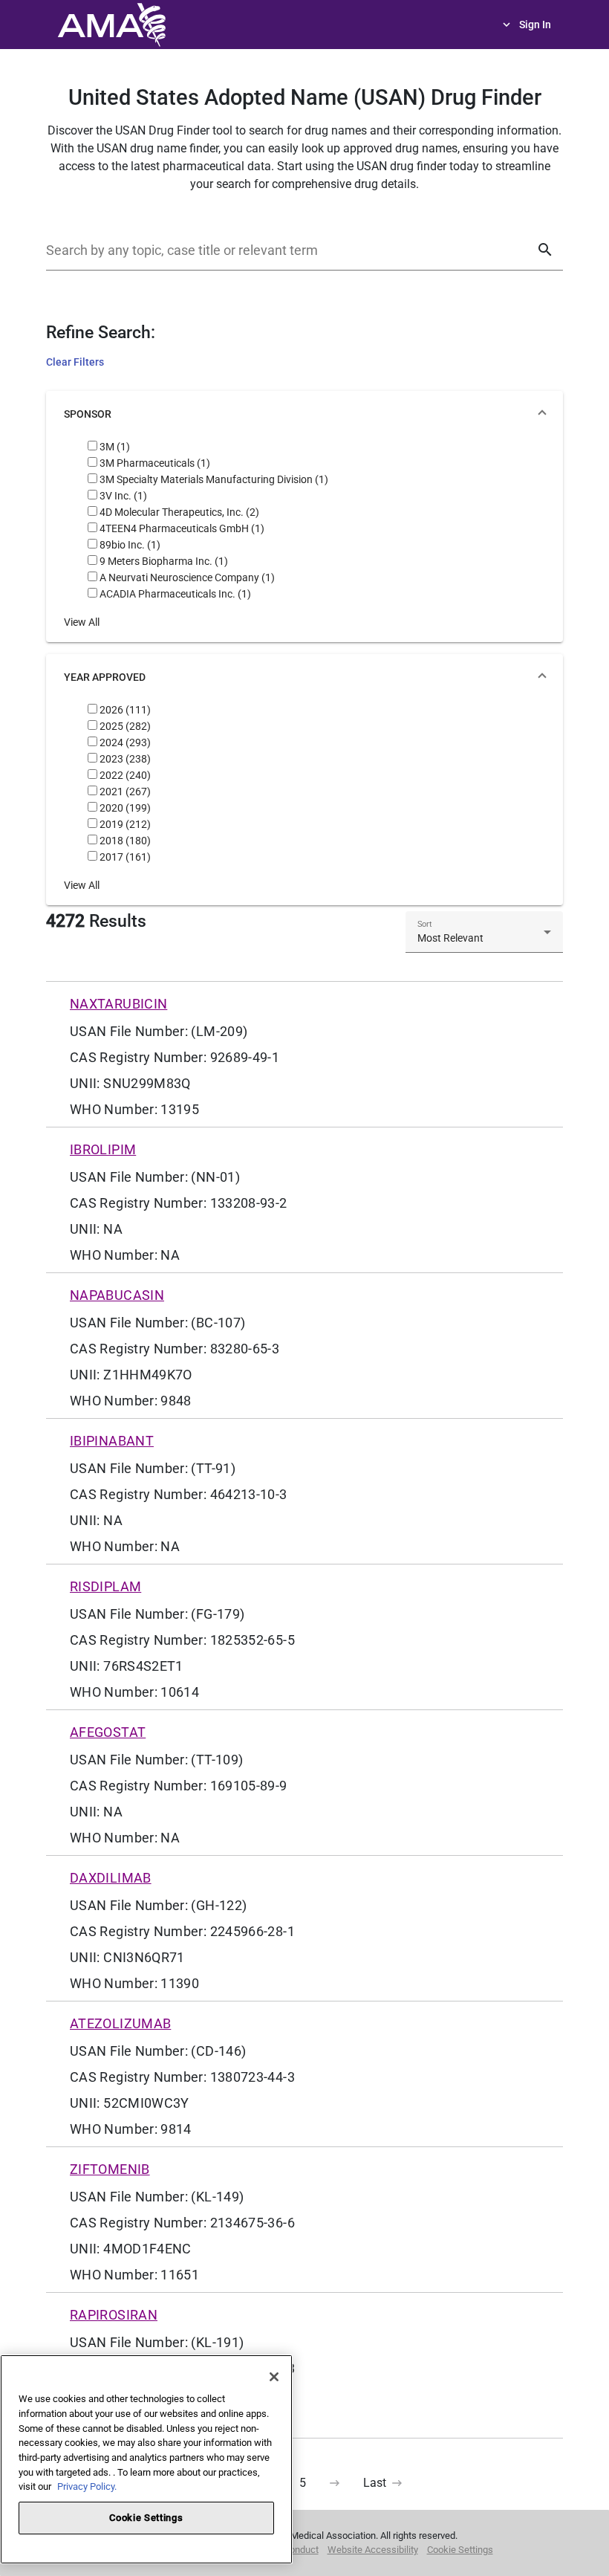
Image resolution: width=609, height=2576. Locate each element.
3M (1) (114, 447)
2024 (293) (124, 742)
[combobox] (484, 938)
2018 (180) (124, 841)
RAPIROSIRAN (114, 2315)
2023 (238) (124, 759)
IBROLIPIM (103, 1149)
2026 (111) (124, 710)
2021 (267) (124, 792)
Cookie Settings (460, 2550)
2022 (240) (124, 775)
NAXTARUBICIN (118, 1004)
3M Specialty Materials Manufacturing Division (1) (213, 479)
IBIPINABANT (112, 1441)
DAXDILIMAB (111, 1878)
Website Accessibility (373, 2550)
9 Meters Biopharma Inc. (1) (163, 561)
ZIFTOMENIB (110, 2169)
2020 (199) (124, 808)
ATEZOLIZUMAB (120, 2023)
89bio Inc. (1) (129, 545)
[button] (304, 415)
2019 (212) (124, 824)
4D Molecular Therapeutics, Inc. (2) (178, 512)
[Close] (274, 2377)
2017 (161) (124, 857)
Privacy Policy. (87, 2486)
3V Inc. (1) (122, 496)
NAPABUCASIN (117, 1295)
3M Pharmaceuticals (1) (154, 463)
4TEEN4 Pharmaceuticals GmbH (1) (181, 528)
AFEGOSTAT (108, 1732)
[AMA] (111, 23)
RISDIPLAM (105, 1586)
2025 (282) (124, 726)
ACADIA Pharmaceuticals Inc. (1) (174, 594)
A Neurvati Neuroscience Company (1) (186, 577)
